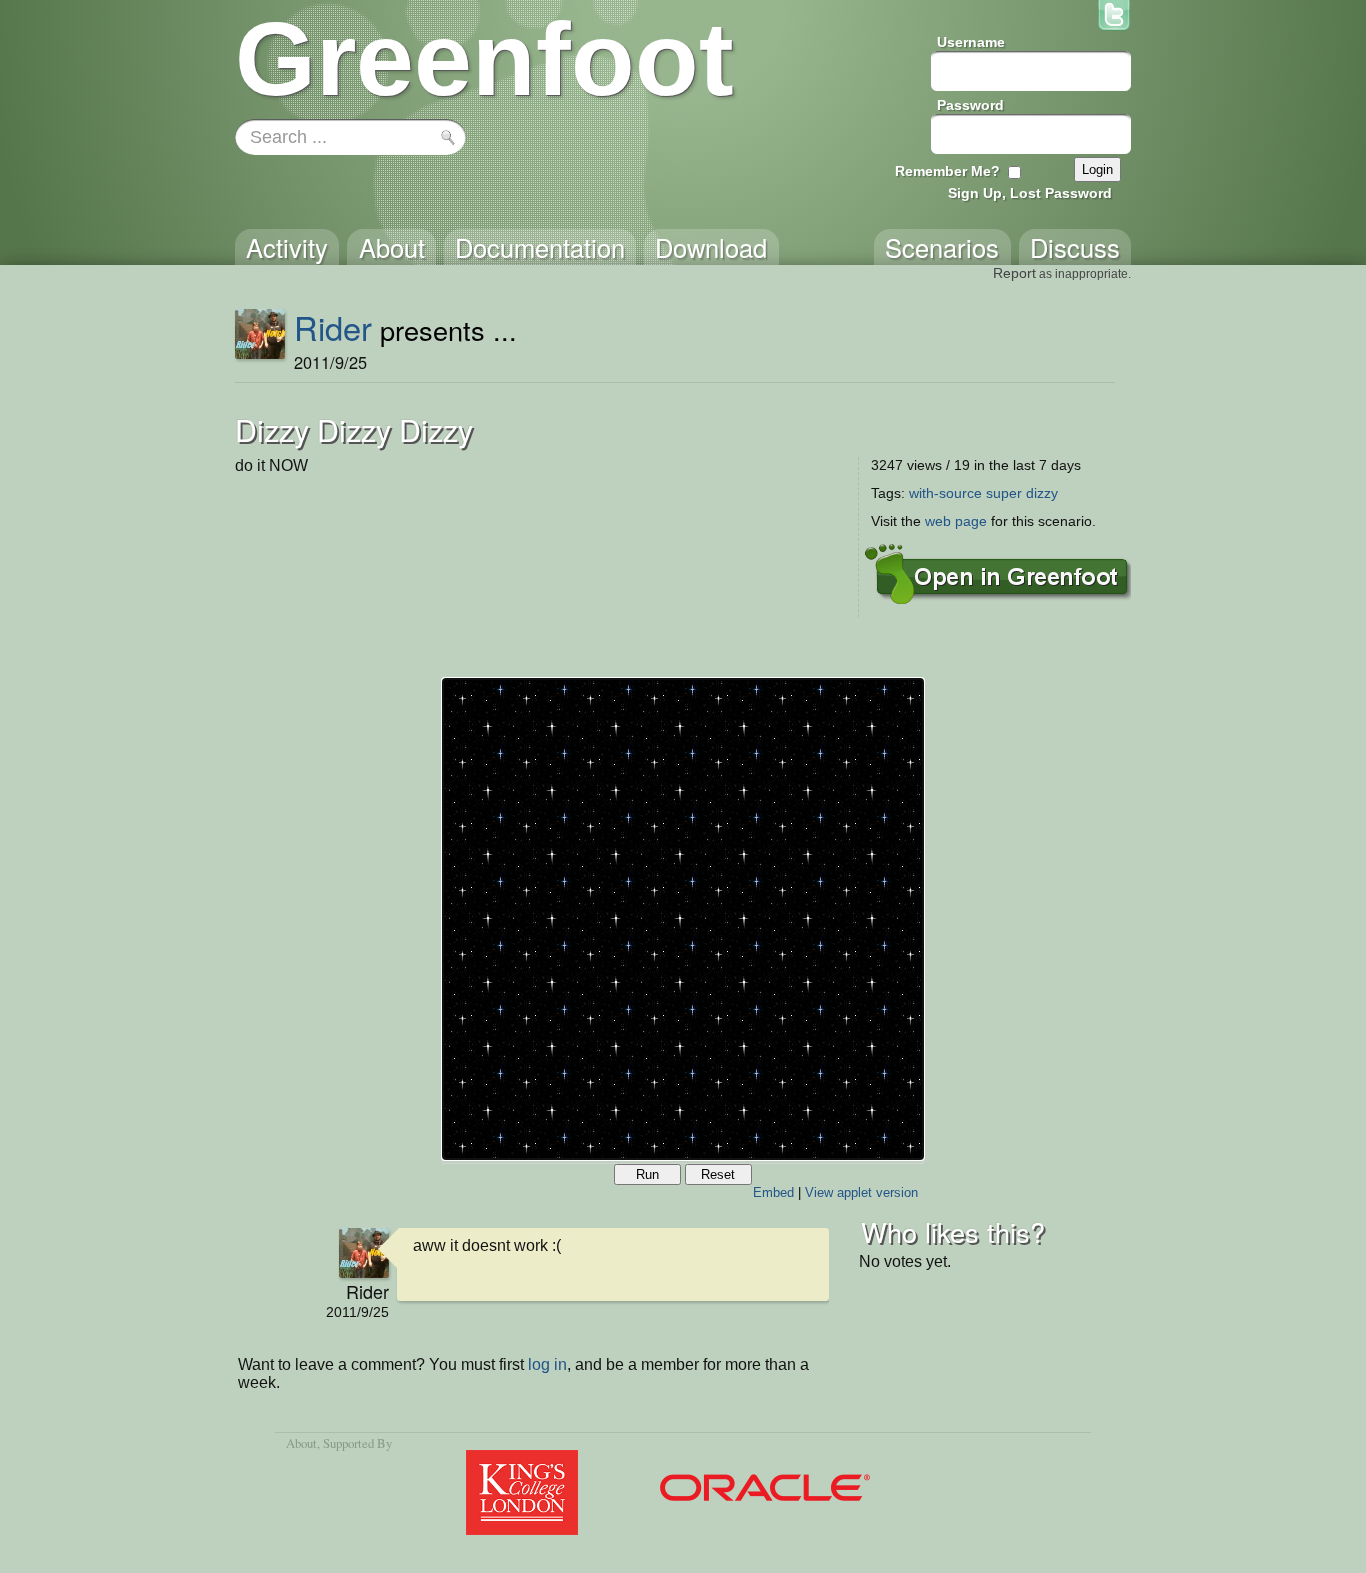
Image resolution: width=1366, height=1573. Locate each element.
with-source (945, 493)
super (1004, 493)
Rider (333, 327)
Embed (773, 1192)
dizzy (1042, 493)
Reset (718, 1174)
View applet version (861, 1192)
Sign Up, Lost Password (1030, 193)
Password (970, 105)
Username (971, 42)
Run (647, 1174)
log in (547, 1364)
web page (956, 521)
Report (1014, 273)
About (301, 1443)
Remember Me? (947, 171)
